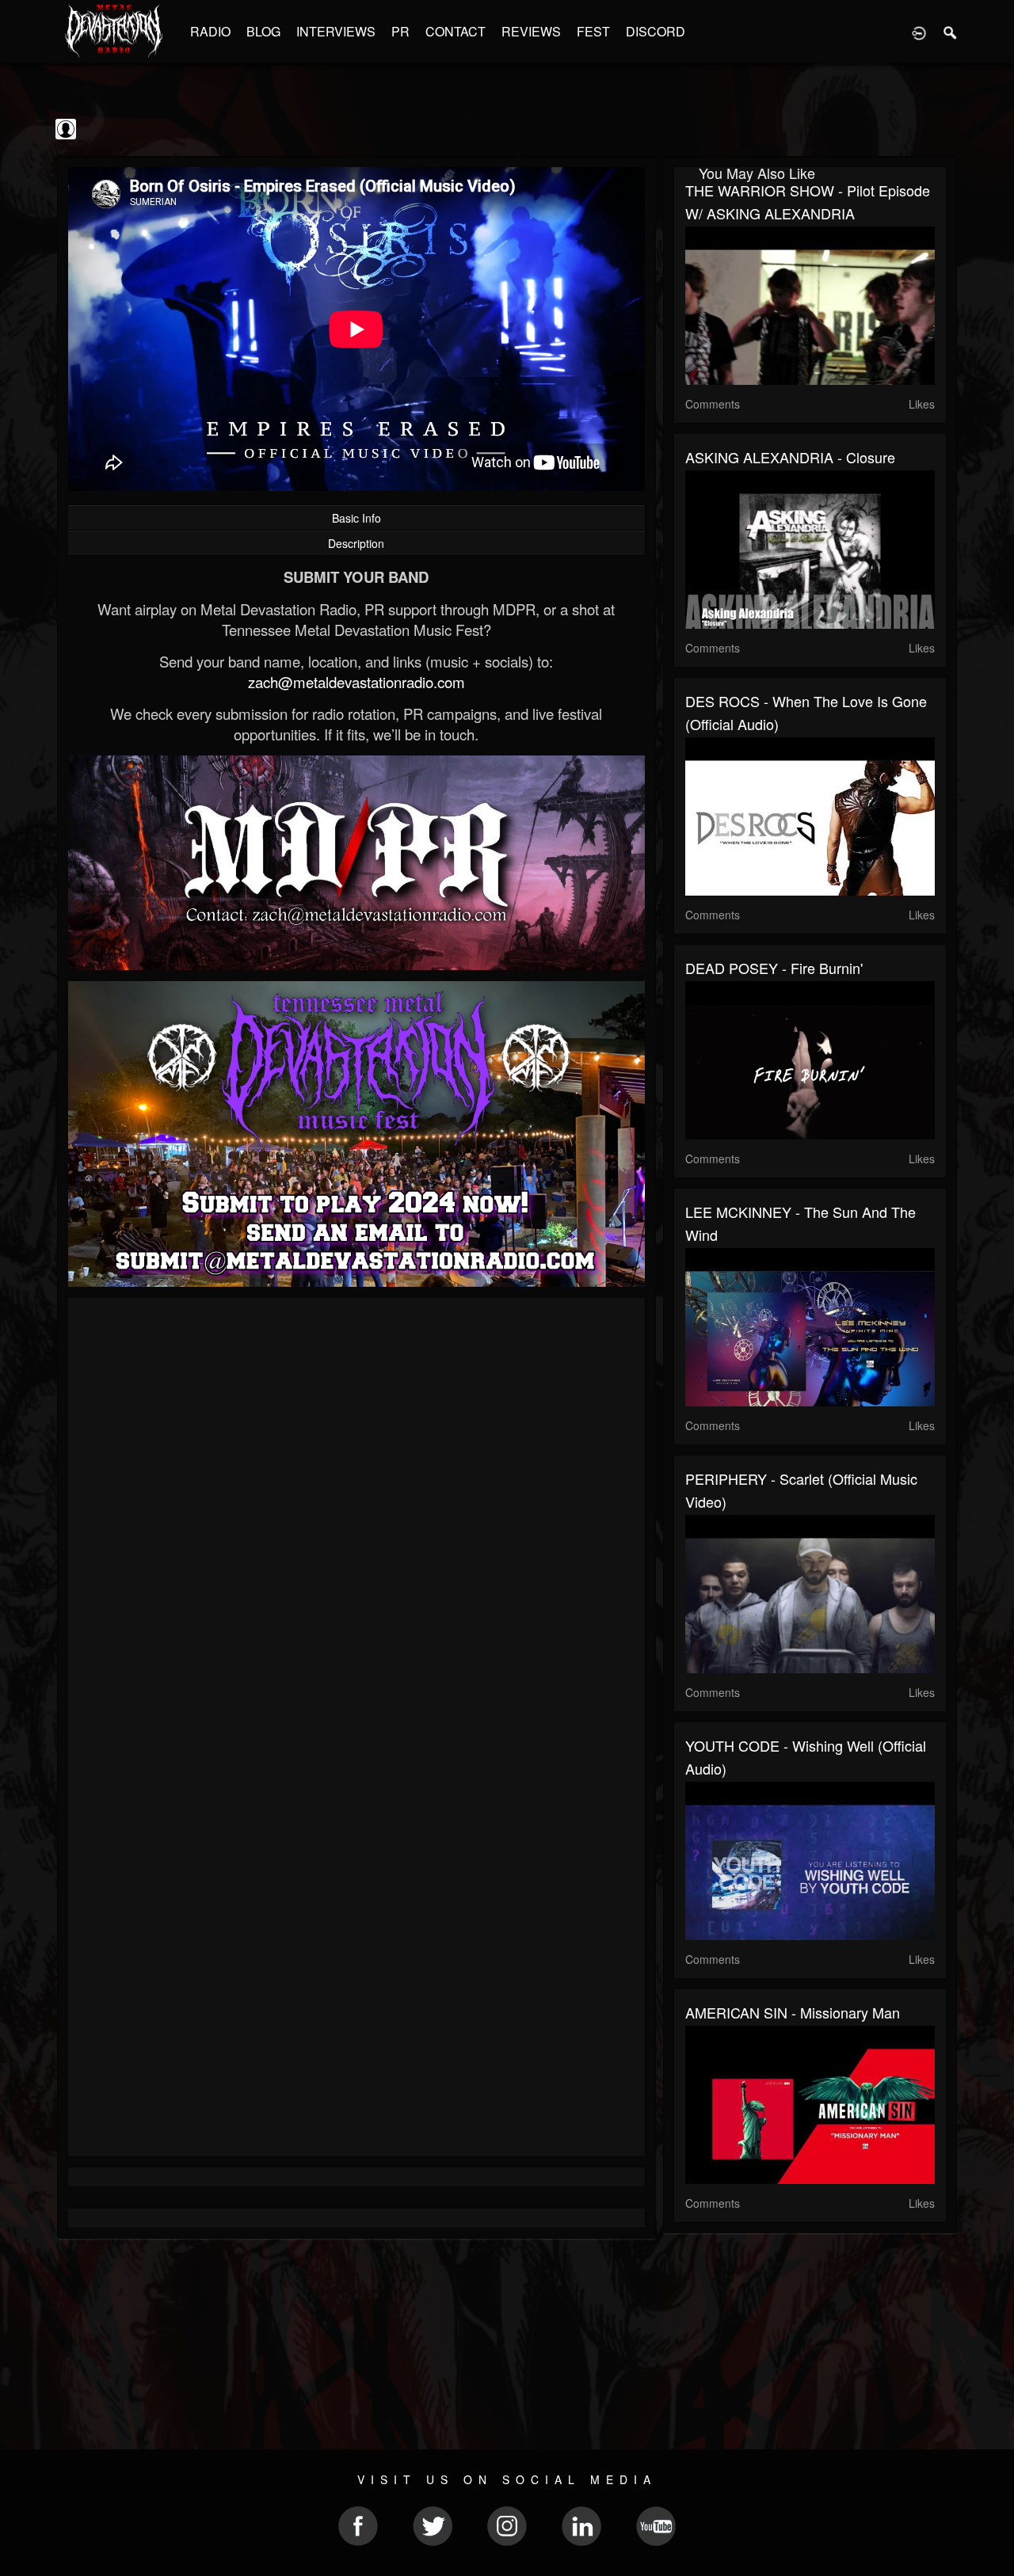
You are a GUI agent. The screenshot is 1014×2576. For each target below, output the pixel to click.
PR (400, 31)
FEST (593, 31)
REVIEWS (531, 31)
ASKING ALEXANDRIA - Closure (790, 457)
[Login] (919, 32)
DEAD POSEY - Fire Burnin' (774, 968)
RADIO (210, 31)
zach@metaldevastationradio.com (356, 682)
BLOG (263, 31)
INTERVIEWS (336, 31)
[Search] (951, 32)
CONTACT (456, 31)
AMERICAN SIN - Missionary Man (793, 2012)
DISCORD (656, 31)
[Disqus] (356, 1521)
